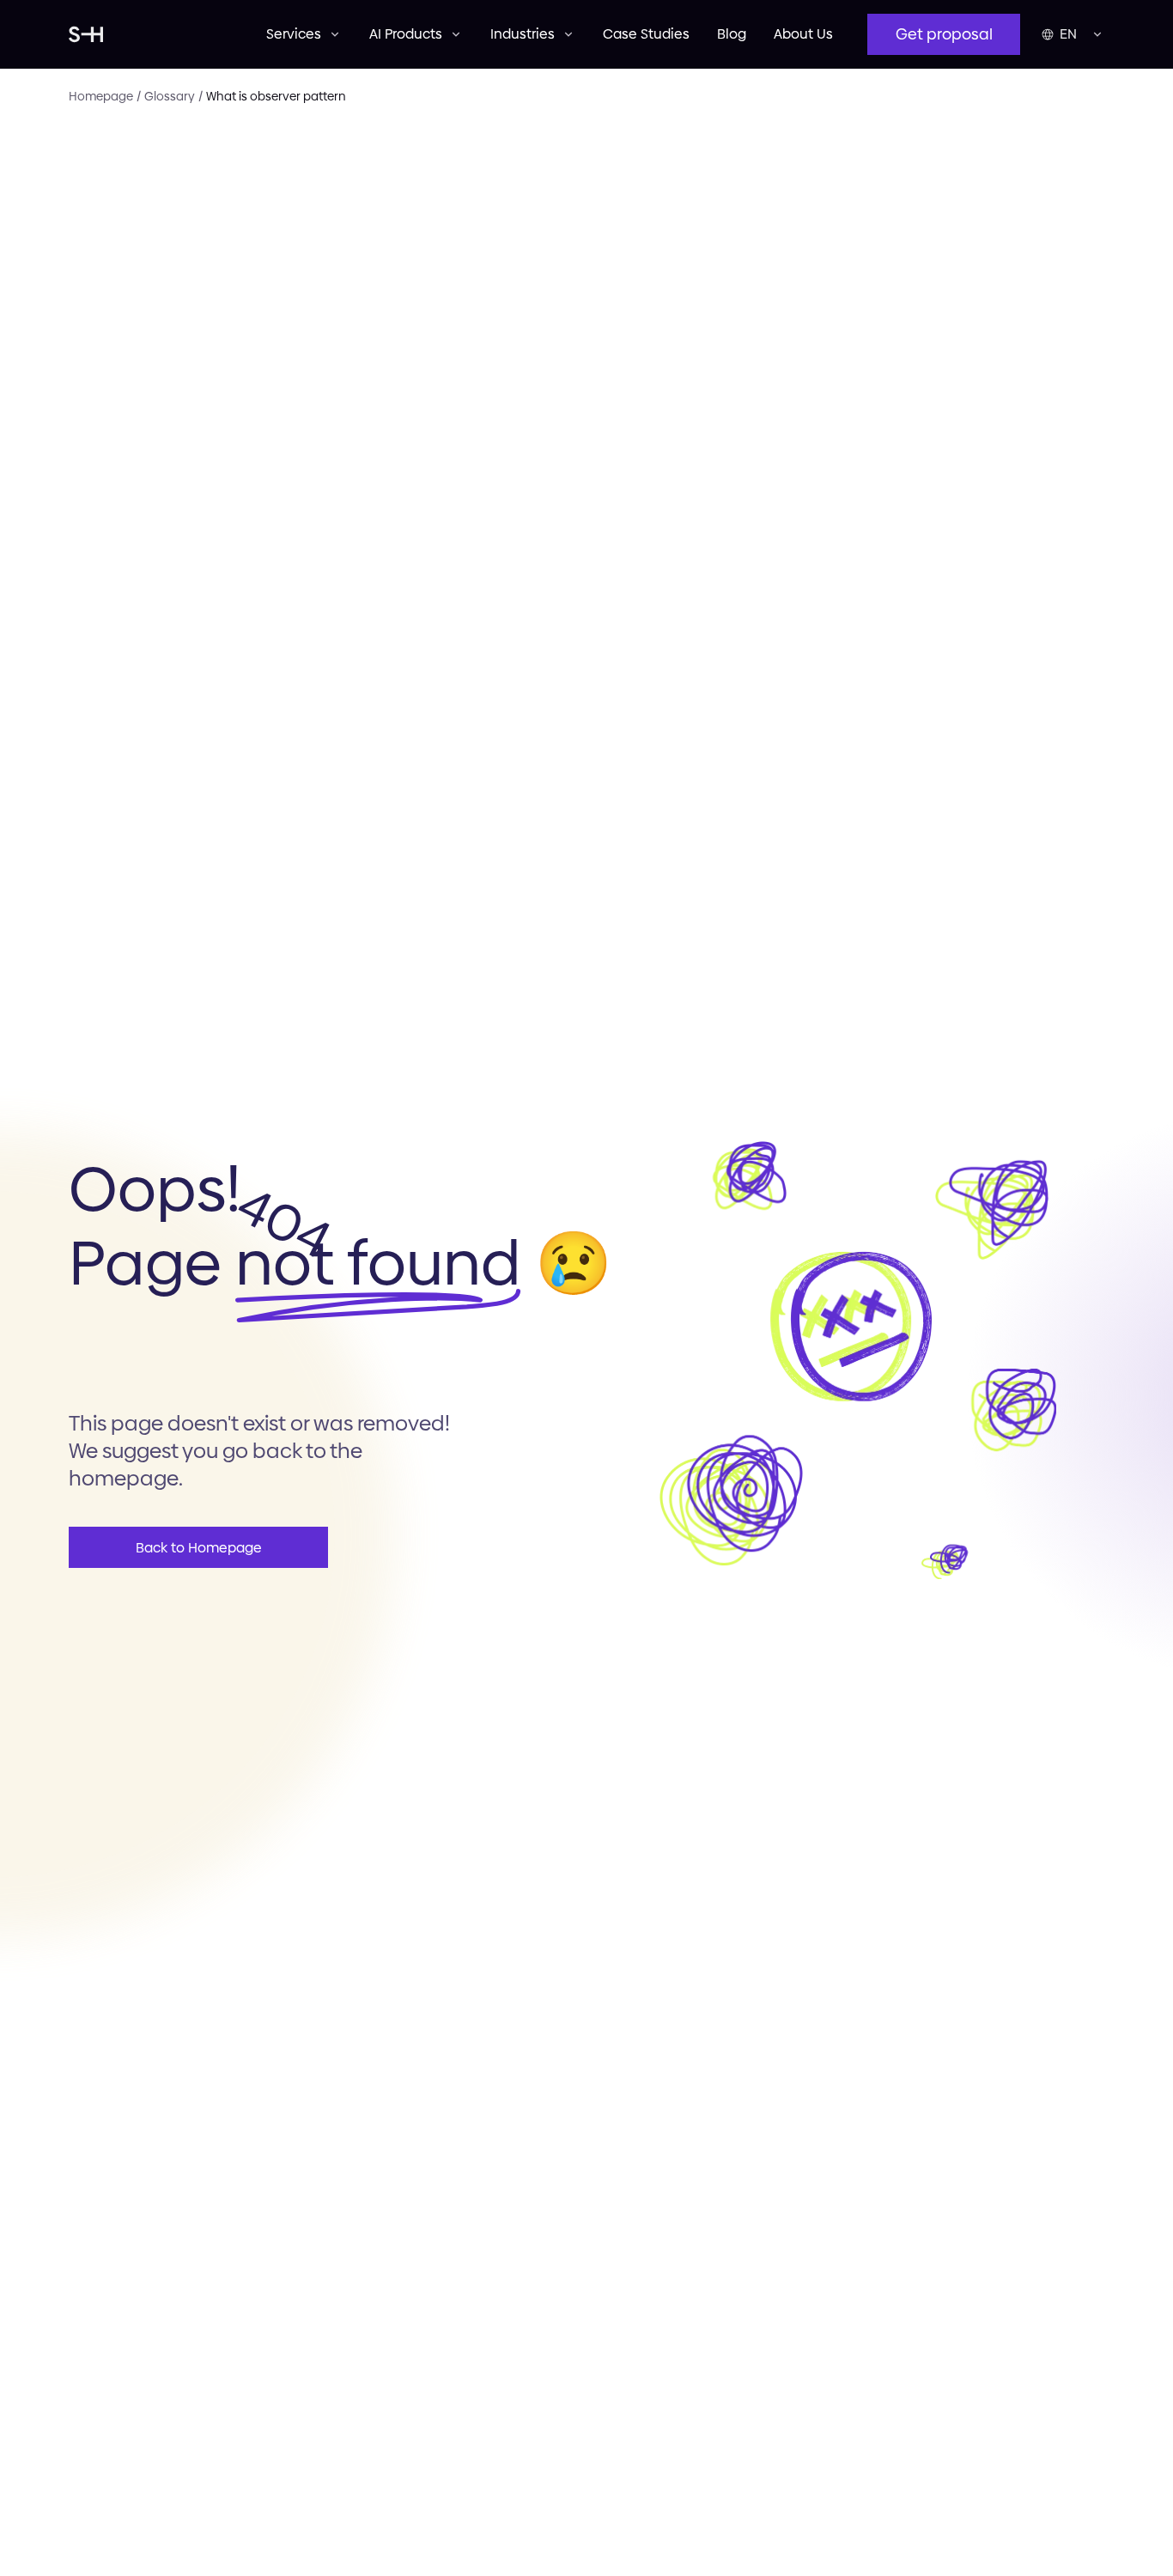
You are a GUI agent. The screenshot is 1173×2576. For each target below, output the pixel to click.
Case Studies (646, 34)
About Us (803, 34)
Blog (732, 34)
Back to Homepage (199, 1548)
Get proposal (944, 34)
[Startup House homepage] (150, 34)
